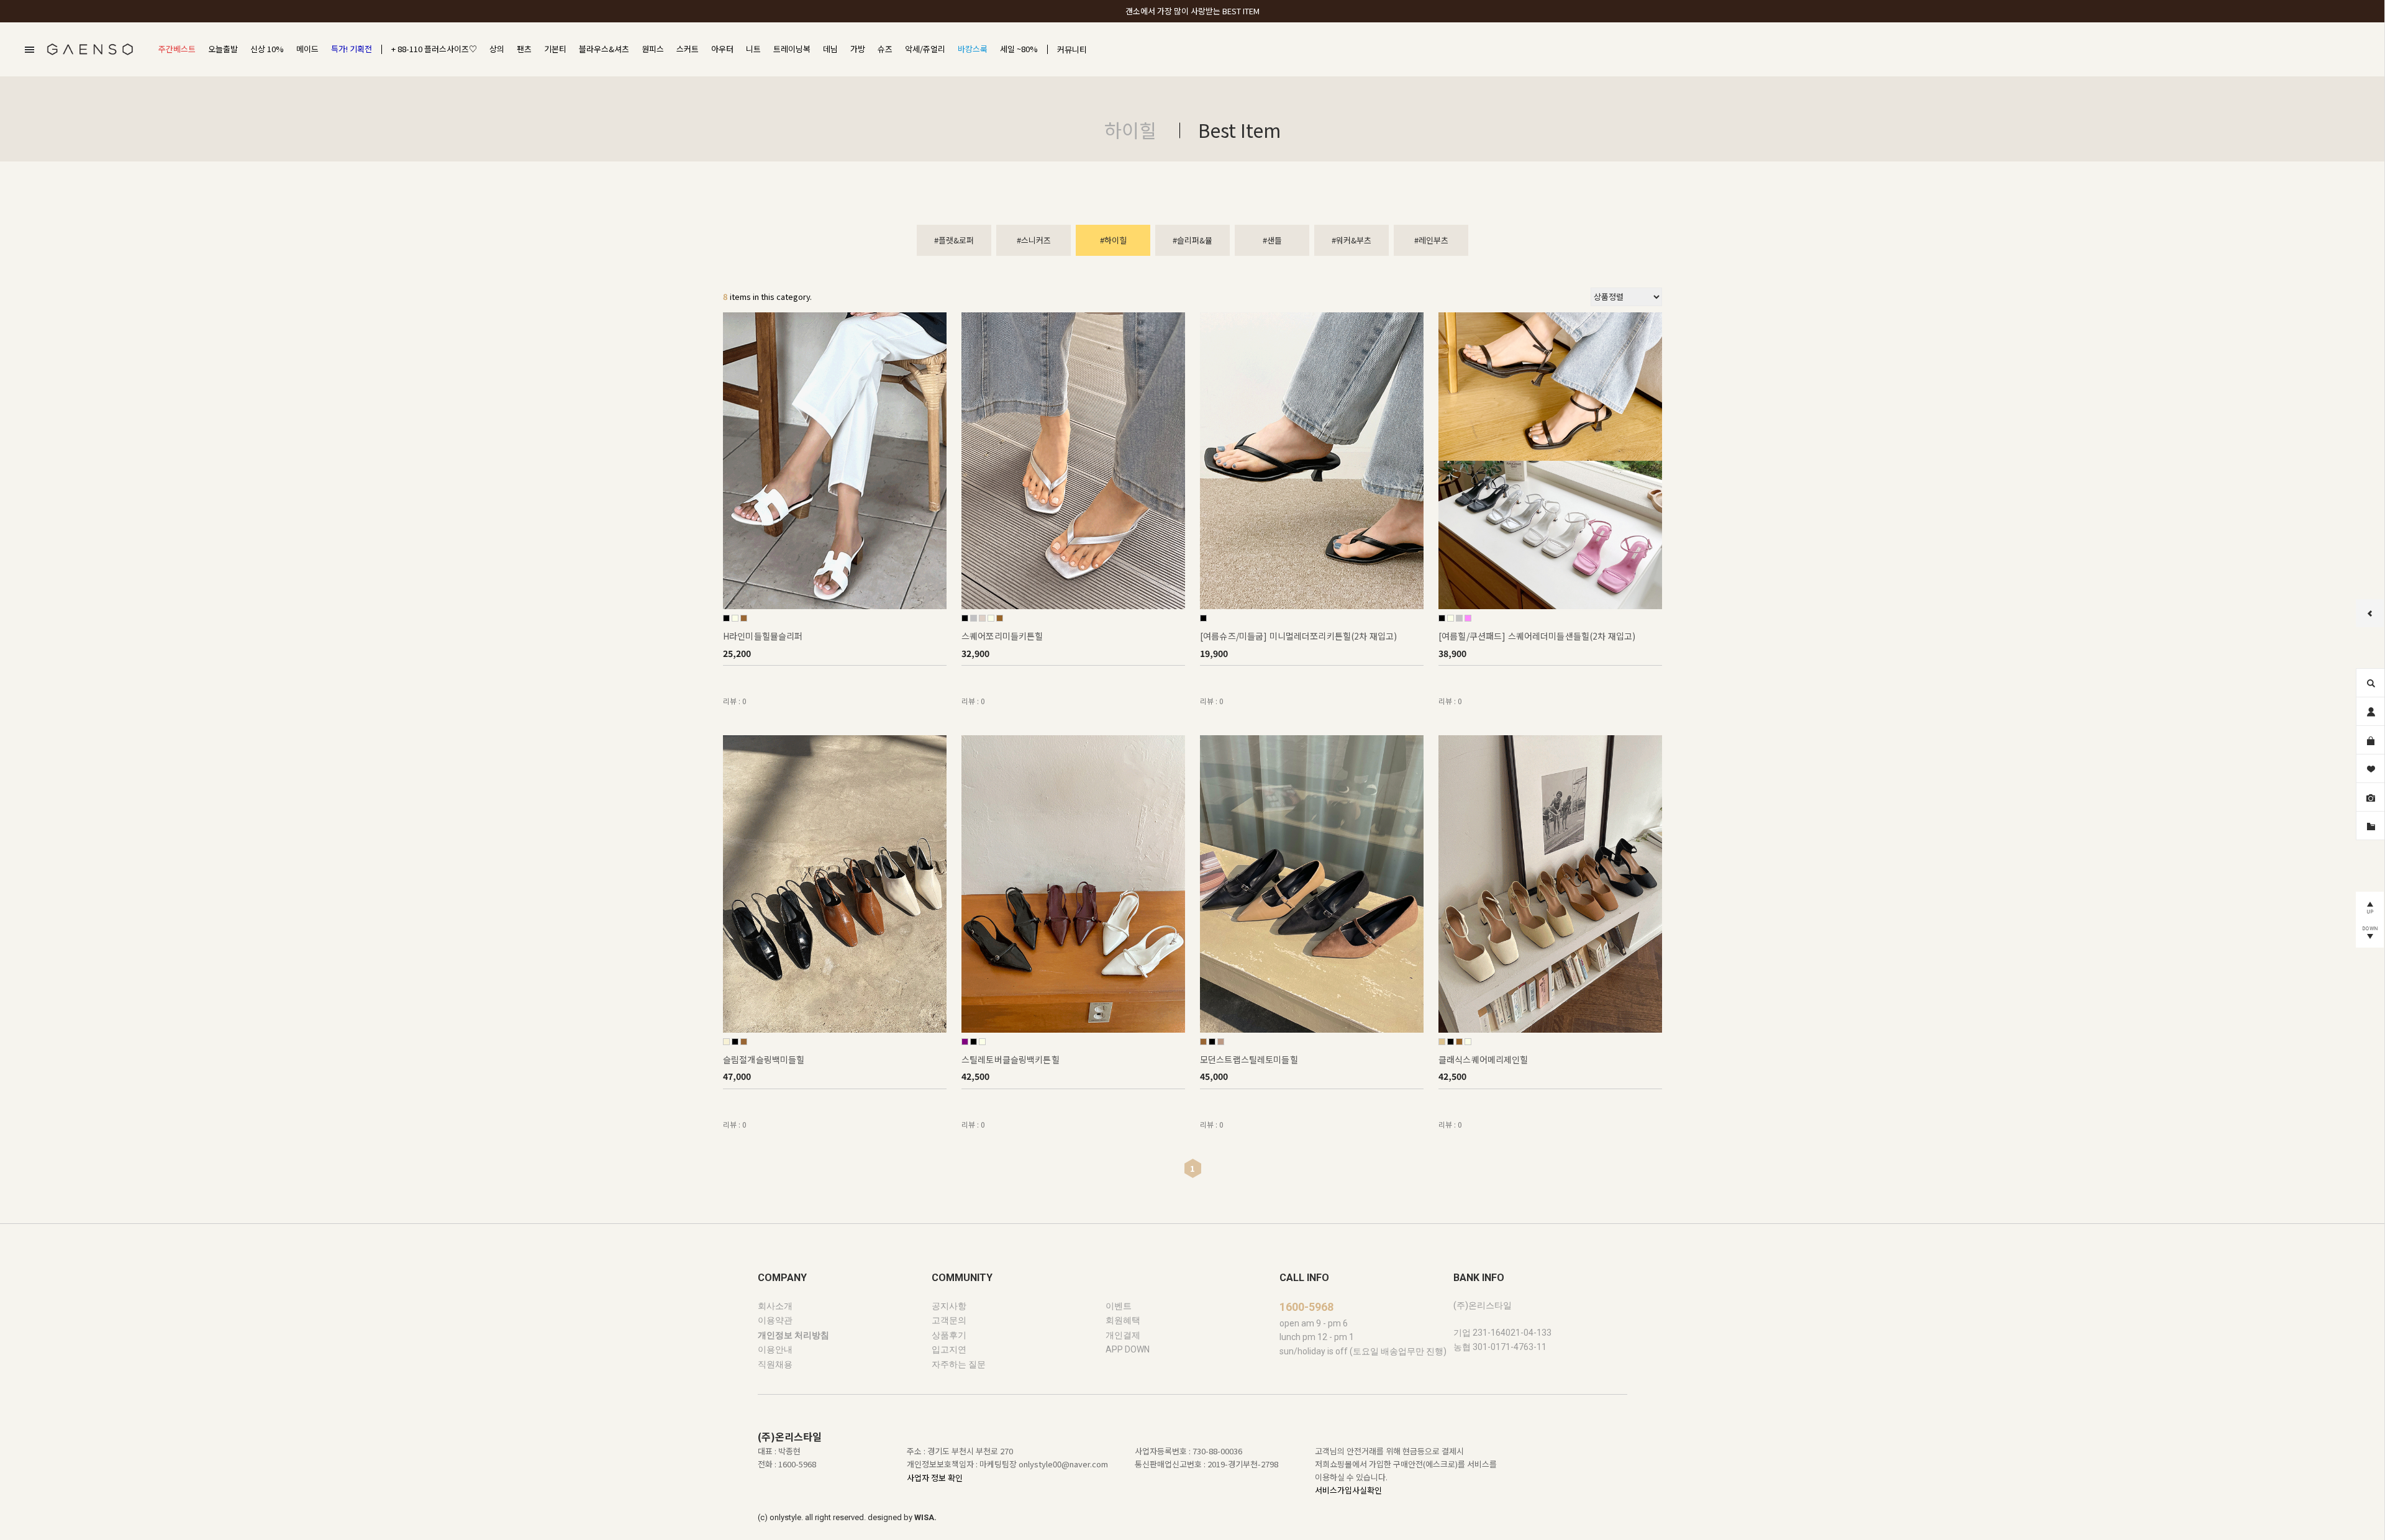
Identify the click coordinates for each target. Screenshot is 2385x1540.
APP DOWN (1128, 1350)
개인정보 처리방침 (793, 1335)
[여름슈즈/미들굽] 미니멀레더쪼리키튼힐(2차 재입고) (1298, 636)
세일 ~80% (1019, 49)
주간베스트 (177, 49)
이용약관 (775, 1321)
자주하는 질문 (959, 1364)
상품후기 (949, 1335)
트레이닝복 (792, 49)
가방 (858, 49)
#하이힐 (1113, 240)
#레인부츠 (1431, 240)
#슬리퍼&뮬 (1192, 240)
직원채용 (775, 1364)
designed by (902, 1518)
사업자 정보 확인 (935, 1478)
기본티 (555, 49)
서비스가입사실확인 (1348, 1491)
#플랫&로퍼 (954, 240)
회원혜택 (1123, 1321)
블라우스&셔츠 (604, 49)
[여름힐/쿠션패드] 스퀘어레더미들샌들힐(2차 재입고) (1537, 636)
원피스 (653, 49)
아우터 (722, 49)
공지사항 (949, 1306)
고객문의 (949, 1321)
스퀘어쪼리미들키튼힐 (1002, 636)
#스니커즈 (1034, 240)
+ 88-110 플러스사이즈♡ (434, 49)
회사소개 (775, 1306)
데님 (830, 49)
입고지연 (949, 1350)
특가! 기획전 (352, 49)
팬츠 (524, 49)
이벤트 (1119, 1306)
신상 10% (267, 49)
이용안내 (775, 1350)
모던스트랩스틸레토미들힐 (1249, 1059)
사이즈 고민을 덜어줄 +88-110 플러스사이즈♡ (1192, 11)
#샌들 (1272, 240)
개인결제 (1123, 1335)
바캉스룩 (973, 49)
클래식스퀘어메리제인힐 (1483, 1059)
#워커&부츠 (1351, 240)
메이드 (307, 49)
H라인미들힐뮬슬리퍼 (763, 636)
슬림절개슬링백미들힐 (764, 1059)
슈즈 (885, 49)
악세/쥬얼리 (925, 49)
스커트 (688, 49)
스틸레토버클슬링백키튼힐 (1011, 1059)
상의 (497, 49)
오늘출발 (223, 49)
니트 (753, 49)
